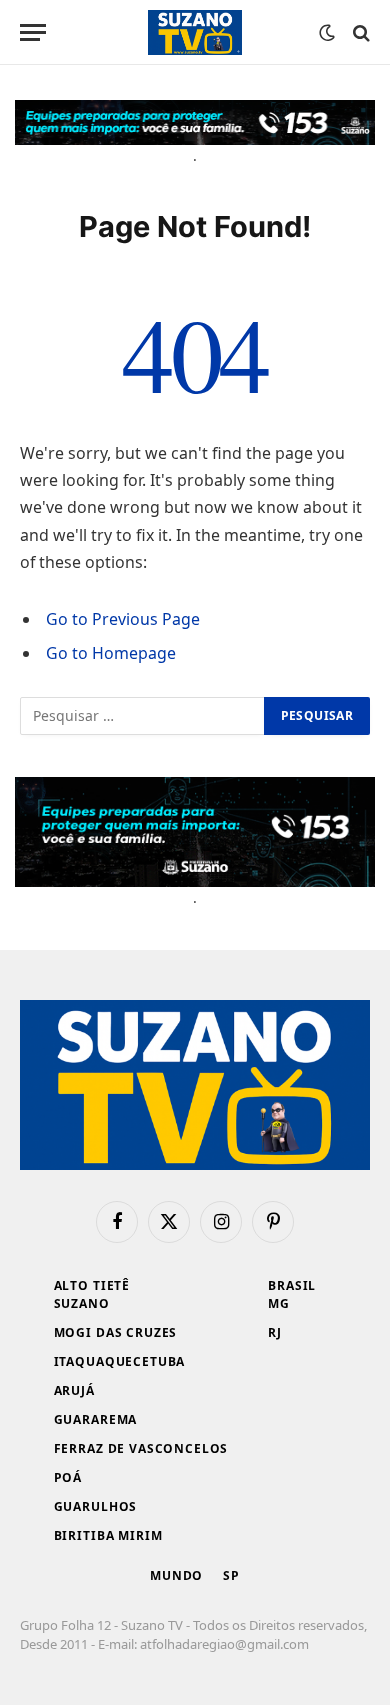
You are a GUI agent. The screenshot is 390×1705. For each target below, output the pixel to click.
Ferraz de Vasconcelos (141, 1448)
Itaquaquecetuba (120, 1361)
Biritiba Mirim (108, 1535)
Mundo (176, 1575)
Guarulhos (96, 1506)
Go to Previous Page (123, 619)
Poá (68, 1477)
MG (279, 1303)
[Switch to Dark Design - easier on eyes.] (327, 33)
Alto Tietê (92, 1285)
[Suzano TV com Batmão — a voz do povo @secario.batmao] (195, 32)
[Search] (359, 32)
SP (231, 1575)
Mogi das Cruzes (116, 1332)
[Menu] (33, 32)
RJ (275, 1332)
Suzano (82, 1303)
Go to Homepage (111, 653)
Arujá (74, 1390)
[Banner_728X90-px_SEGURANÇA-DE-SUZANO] (195, 122)
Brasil (292, 1285)
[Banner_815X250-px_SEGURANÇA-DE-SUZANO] (195, 832)
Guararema (96, 1419)
